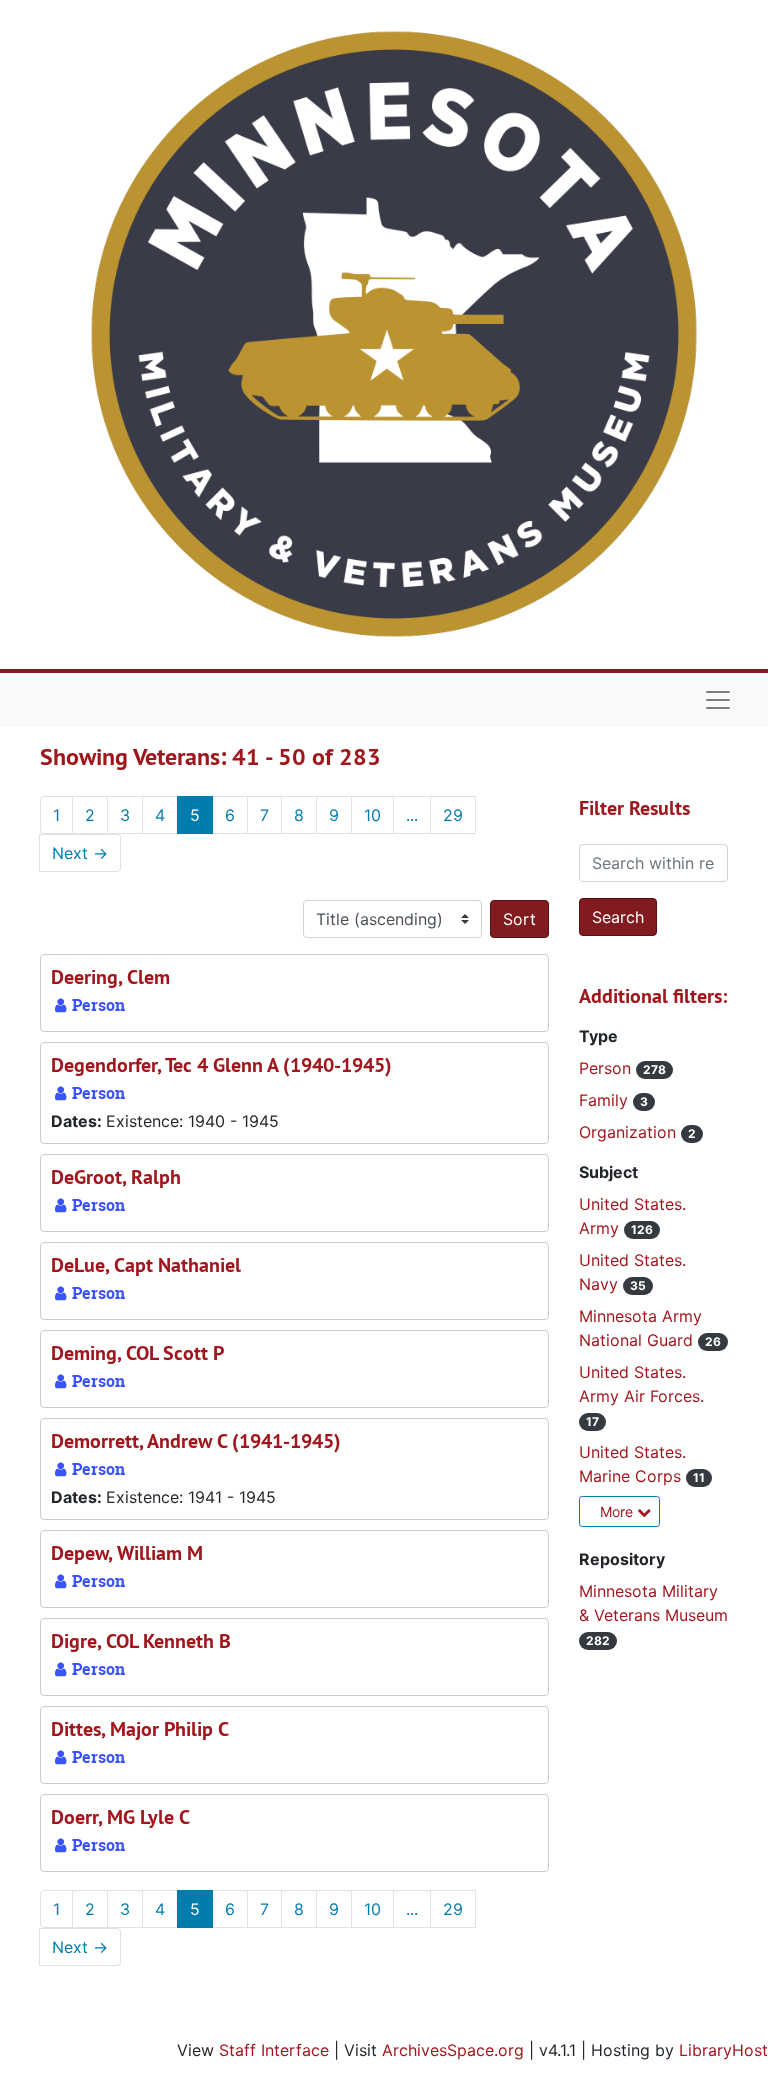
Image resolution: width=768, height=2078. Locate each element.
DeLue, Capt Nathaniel (146, 1265)
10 (372, 815)
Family (606, 1100)
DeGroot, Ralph (116, 1177)
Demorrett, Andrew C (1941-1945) (196, 1441)
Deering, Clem (110, 977)
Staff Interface (274, 2050)
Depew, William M (127, 1553)
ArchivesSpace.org (453, 2050)
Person (607, 1068)
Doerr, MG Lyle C (120, 1817)
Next (80, 853)
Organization (630, 1132)
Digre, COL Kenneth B (141, 1641)
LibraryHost (723, 2050)
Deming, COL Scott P (137, 1353)
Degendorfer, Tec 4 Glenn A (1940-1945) (221, 1065)
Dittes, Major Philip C (140, 1729)
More (618, 1511)
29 (453, 815)
